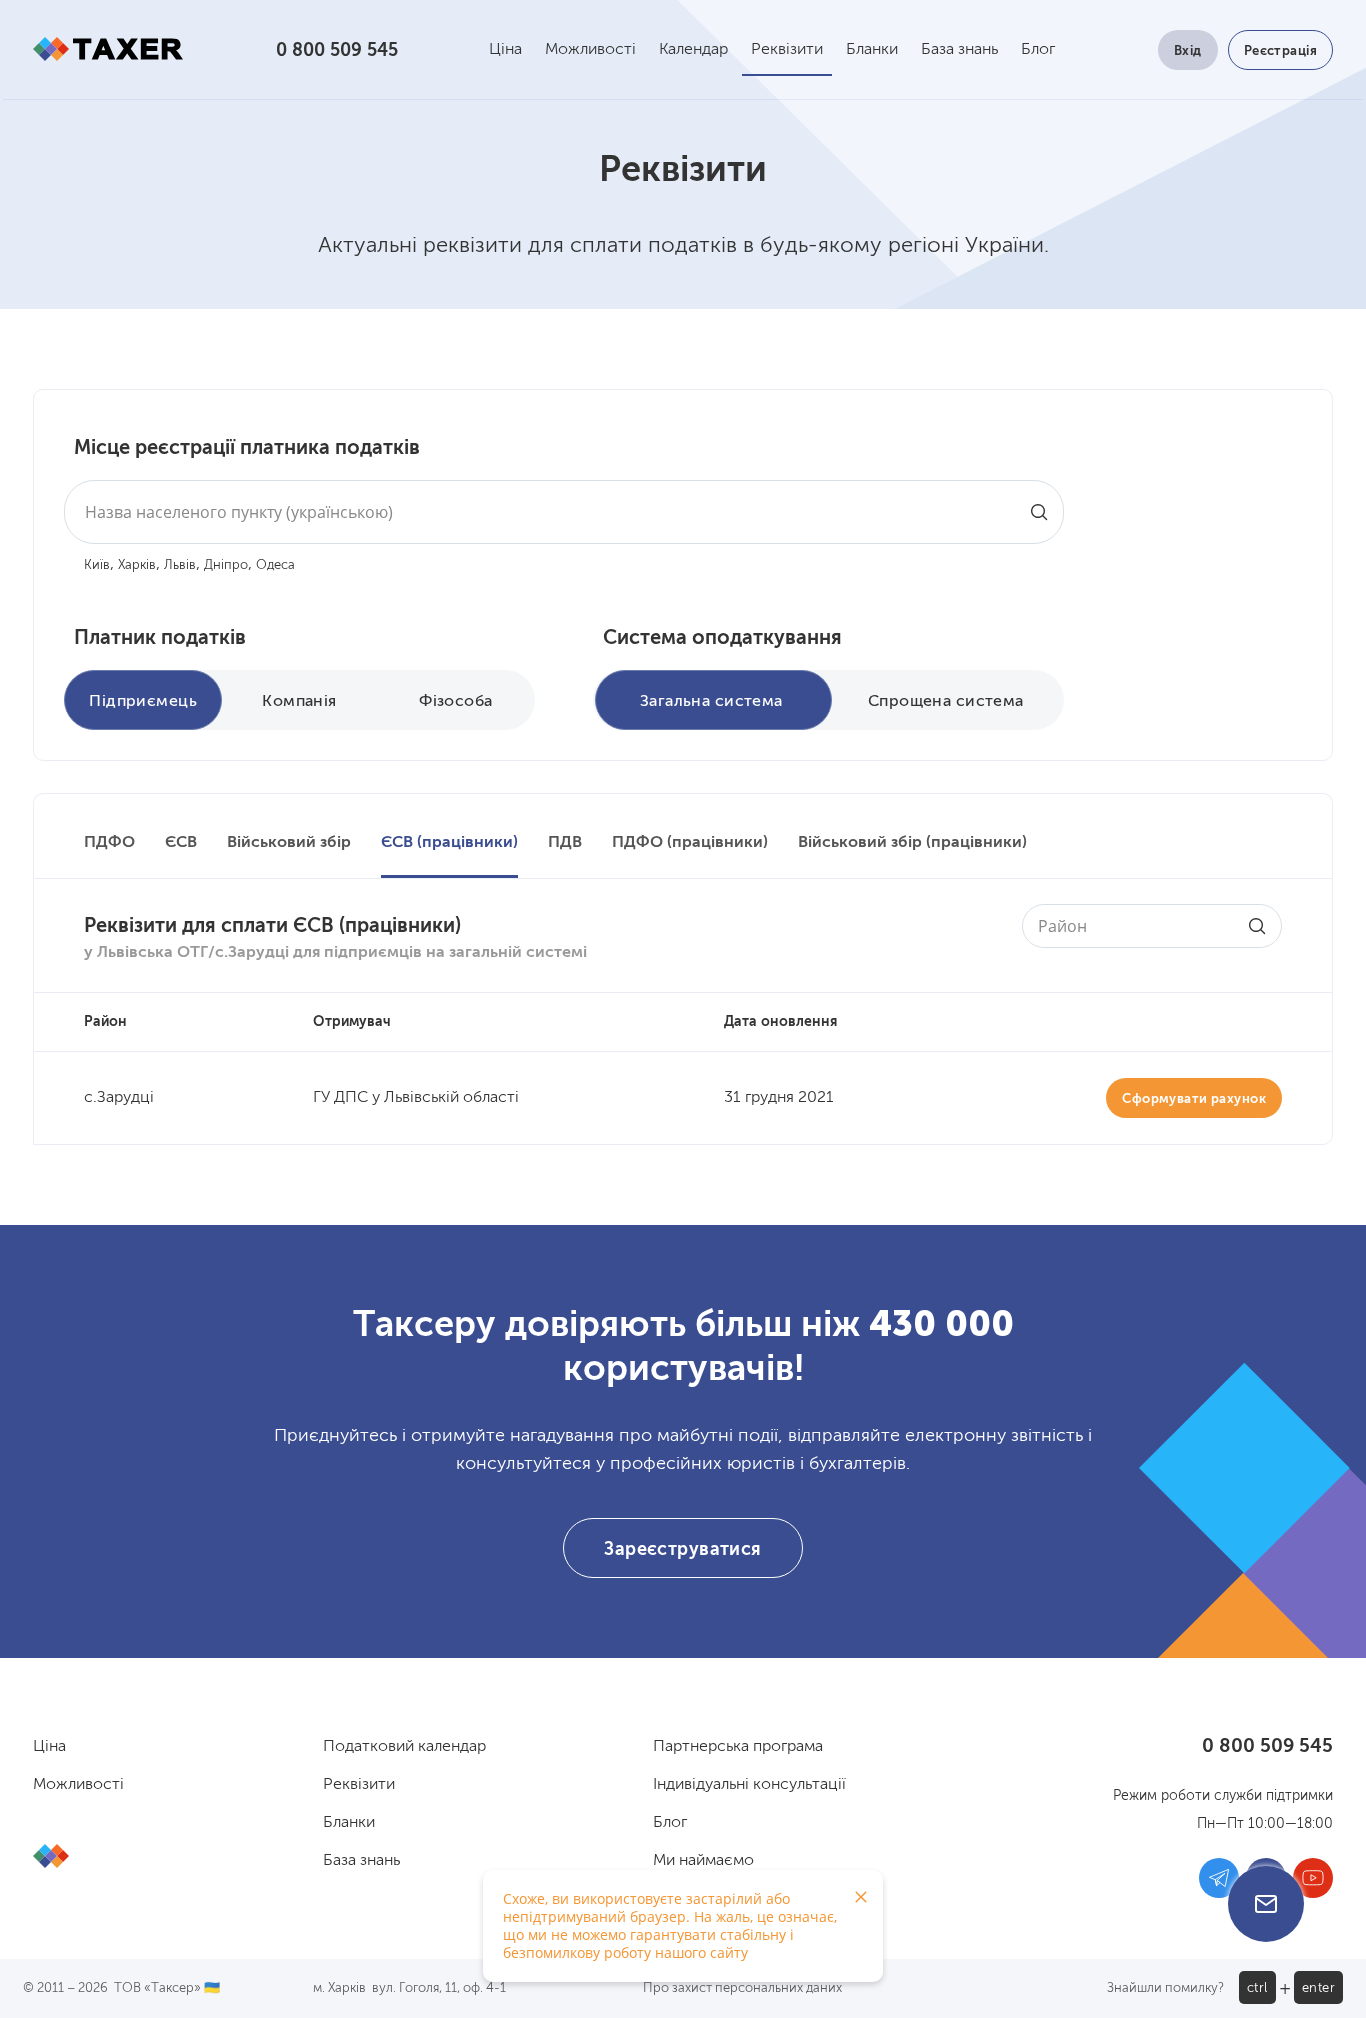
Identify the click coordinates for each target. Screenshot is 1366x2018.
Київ (97, 565)
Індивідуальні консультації (749, 1785)
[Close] (861, 1897)
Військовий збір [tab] (289, 843)
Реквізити (787, 50)
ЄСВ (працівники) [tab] (449, 843)
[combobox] (564, 512)
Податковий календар (404, 1747)
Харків (137, 565)
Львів (180, 565)
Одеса (275, 565)
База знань (959, 50)
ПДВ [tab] (565, 843)
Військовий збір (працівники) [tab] (912, 843)
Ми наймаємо (703, 1861)
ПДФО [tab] (109, 843)
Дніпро (226, 565)
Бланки (872, 50)
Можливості (590, 50)
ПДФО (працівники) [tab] (690, 843)
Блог (1038, 50)
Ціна (505, 50)
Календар (693, 50)
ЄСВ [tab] (181, 843)
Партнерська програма (738, 1747)
